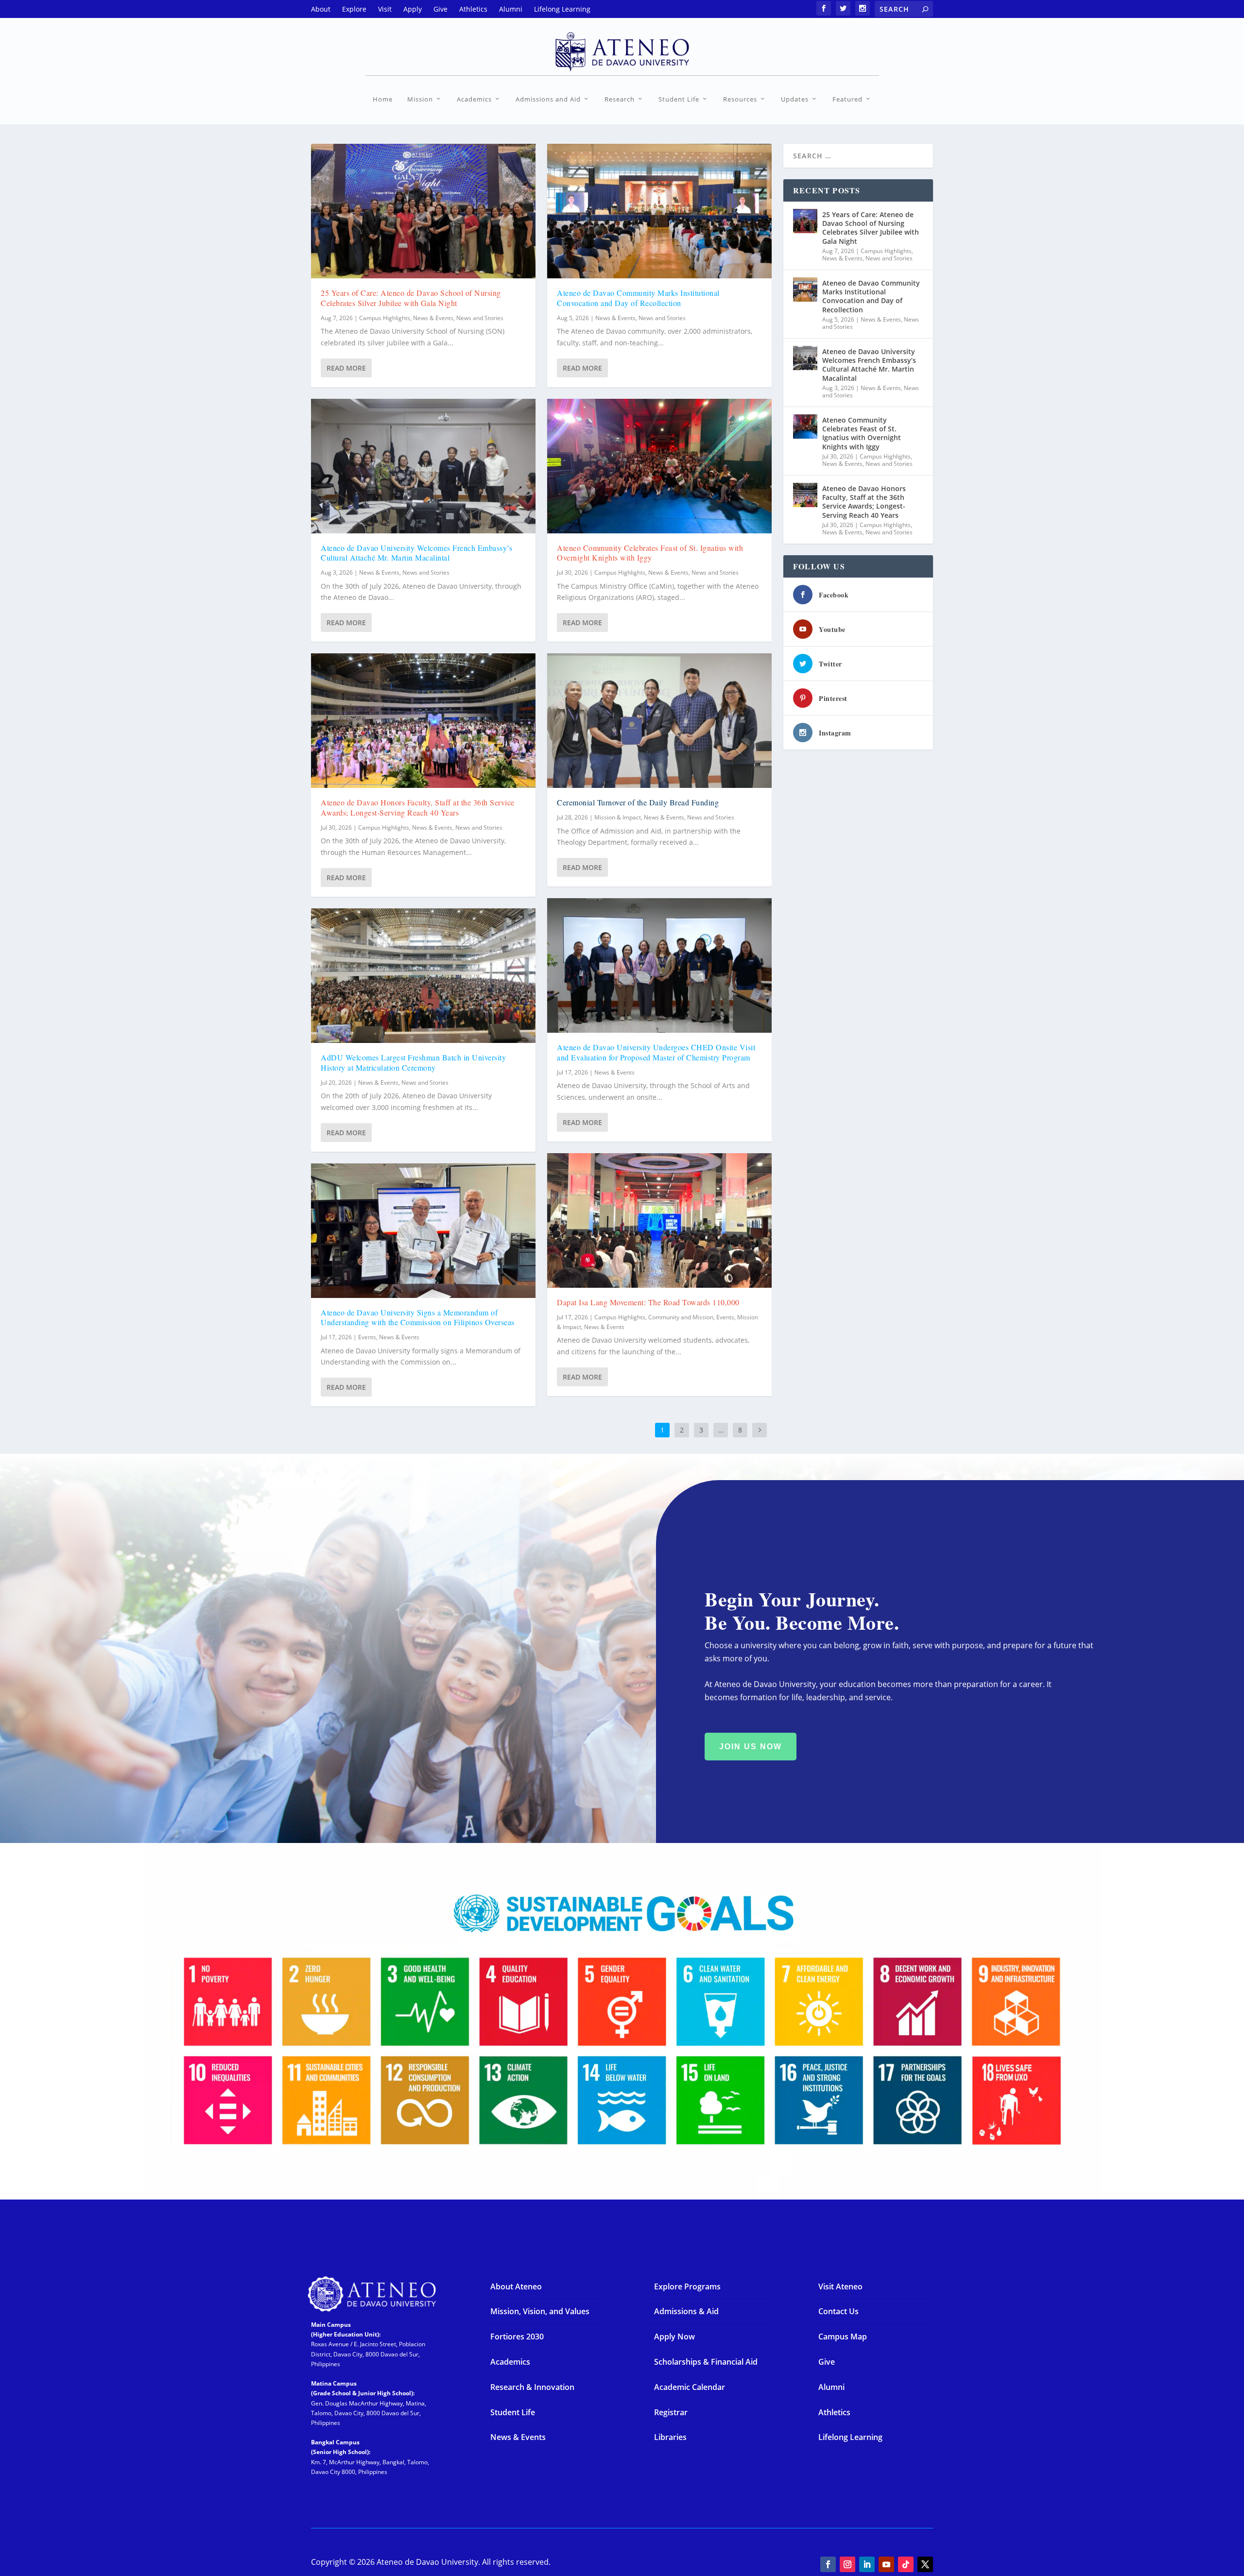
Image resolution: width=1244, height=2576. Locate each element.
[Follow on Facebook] (828, 2564)
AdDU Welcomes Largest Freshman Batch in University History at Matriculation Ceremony (413, 1062)
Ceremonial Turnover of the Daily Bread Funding (638, 802)
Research (620, 99)
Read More (346, 368)
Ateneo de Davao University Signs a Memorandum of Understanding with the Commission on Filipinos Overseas (418, 1317)
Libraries (670, 2437)
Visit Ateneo (840, 2286)
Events (367, 1337)
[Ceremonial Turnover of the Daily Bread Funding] (659, 721)
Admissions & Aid (686, 2311)
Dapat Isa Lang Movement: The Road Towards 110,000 (648, 1302)
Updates (795, 99)
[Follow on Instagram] (847, 2564)
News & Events (433, 318)
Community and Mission (681, 1317)
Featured (847, 99)
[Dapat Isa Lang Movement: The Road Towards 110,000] (659, 1220)
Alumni (831, 2387)
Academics (474, 99)
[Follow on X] (925, 2564)
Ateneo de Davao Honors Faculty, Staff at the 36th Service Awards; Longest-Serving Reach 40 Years (418, 807)
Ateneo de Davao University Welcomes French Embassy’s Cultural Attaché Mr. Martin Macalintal (416, 553)
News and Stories (480, 318)
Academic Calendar (690, 2387)
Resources (740, 99)
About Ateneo (516, 2286)
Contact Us (838, 2311)
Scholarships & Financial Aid (706, 2362)
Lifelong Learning (850, 2437)
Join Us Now (751, 1747)
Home (383, 99)
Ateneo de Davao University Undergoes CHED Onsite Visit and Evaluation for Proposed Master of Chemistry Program (656, 1052)
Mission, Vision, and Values (540, 2311)
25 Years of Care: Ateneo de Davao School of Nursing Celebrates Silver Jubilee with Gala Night (411, 298)
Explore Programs (687, 2286)
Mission (420, 99)
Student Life (679, 99)
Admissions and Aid (548, 99)
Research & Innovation (532, 2387)
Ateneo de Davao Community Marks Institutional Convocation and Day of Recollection (638, 298)
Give (827, 2362)
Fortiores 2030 (517, 2337)
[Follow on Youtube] (886, 2564)
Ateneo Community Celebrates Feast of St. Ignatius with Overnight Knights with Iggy (650, 553)
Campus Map (843, 2337)
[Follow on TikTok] (906, 2564)
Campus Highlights (385, 318)
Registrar (671, 2412)
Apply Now (674, 2337)
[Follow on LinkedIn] (867, 2564)
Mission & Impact (618, 817)
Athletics (834, 2412)
